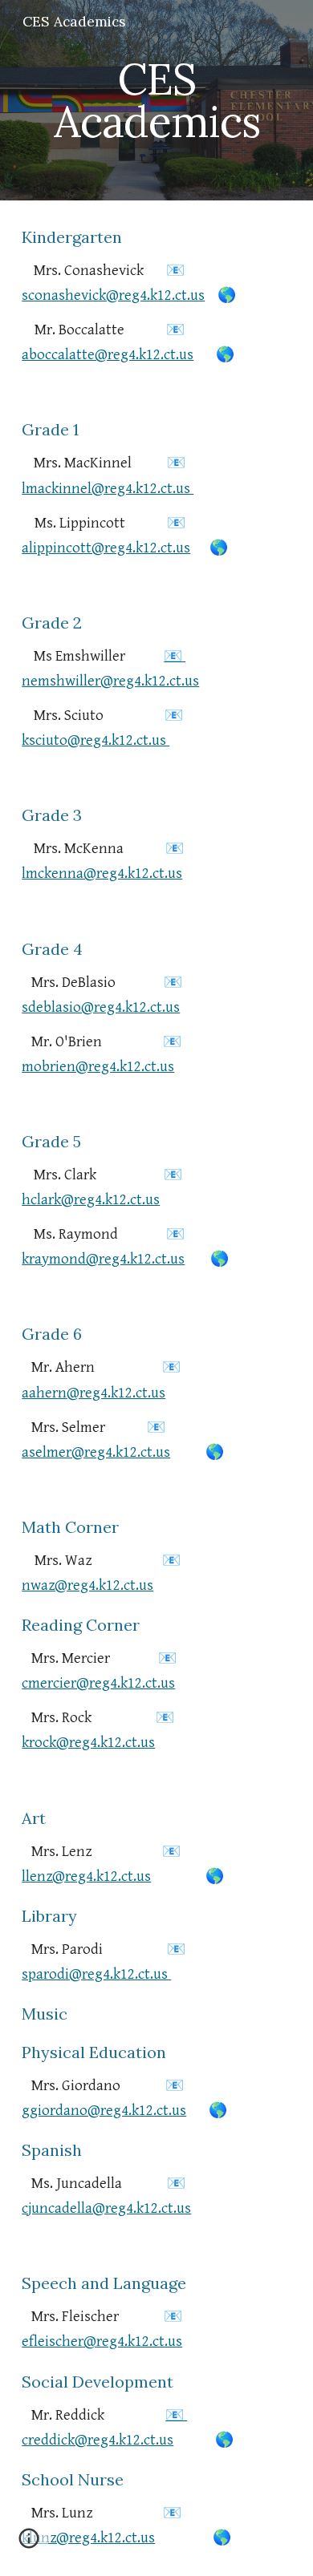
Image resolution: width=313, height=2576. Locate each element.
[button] (29, 2544)
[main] (156, 101)
